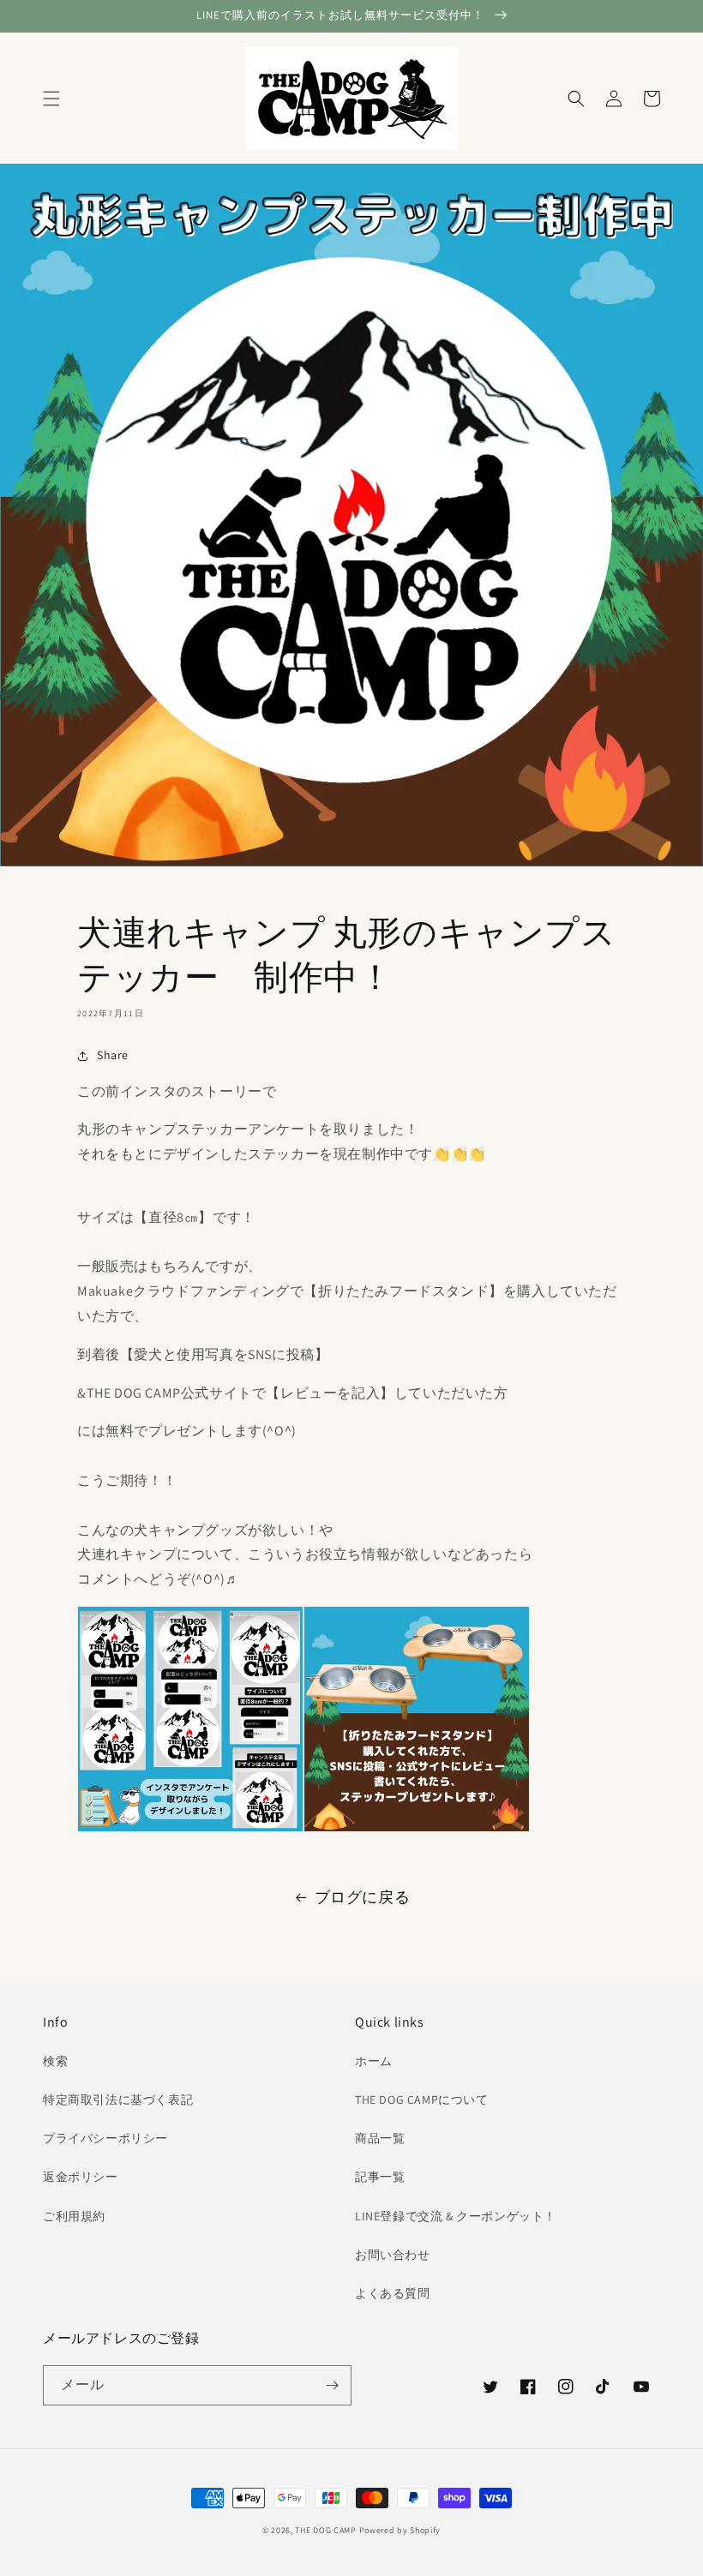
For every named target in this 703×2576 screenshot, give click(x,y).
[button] (51, 99)
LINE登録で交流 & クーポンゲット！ (456, 2216)
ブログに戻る (363, 1897)
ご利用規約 (74, 2216)
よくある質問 (393, 2293)
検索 (55, 2061)
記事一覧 (380, 2177)
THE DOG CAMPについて (422, 2100)
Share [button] (113, 1055)
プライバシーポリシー (105, 2138)
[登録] (332, 2385)
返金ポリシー (81, 2177)
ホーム (374, 2061)
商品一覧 (380, 2138)
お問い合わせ (393, 2255)
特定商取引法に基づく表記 (118, 2100)
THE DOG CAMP (325, 2530)
